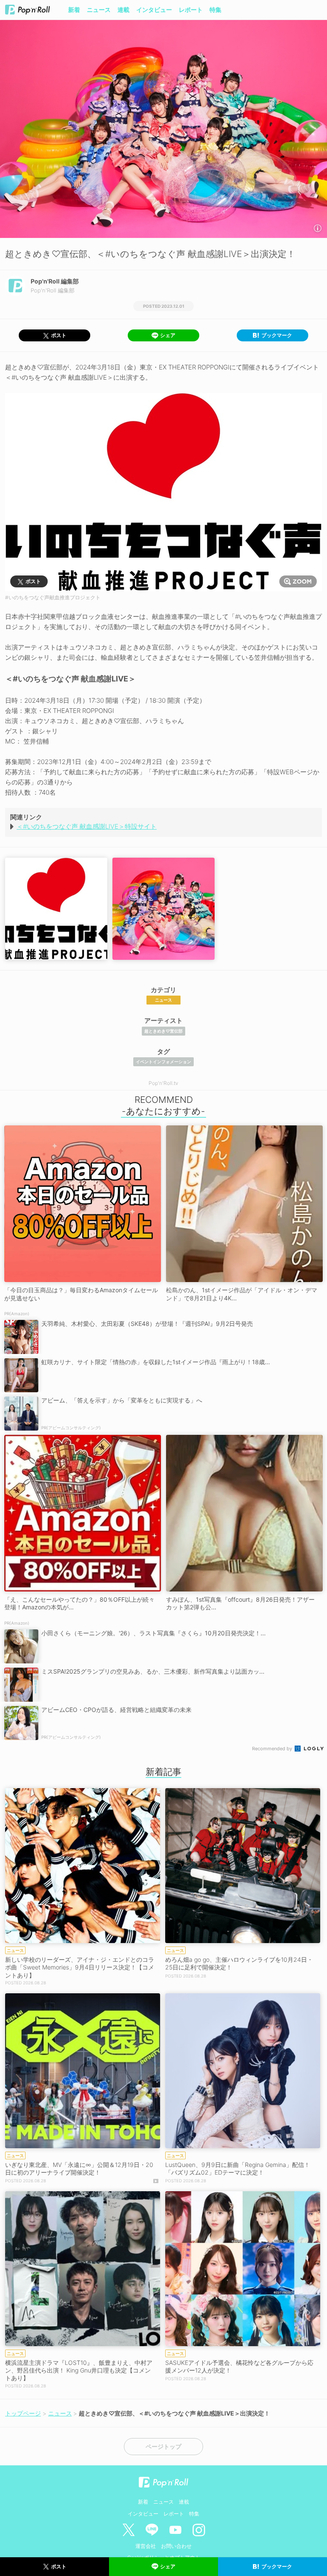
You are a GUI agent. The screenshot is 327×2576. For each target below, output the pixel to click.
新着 (74, 10)
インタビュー (154, 10)
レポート (191, 10)
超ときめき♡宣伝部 (163, 1031)
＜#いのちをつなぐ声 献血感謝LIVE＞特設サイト (87, 826)
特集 (215, 10)
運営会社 (146, 2546)
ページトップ (163, 2447)
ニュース (99, 10)
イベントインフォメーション (163, 1062)
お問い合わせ (176, 2546)
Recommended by (273, 1749)
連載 (123, 10)
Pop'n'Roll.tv (163, 1083)
